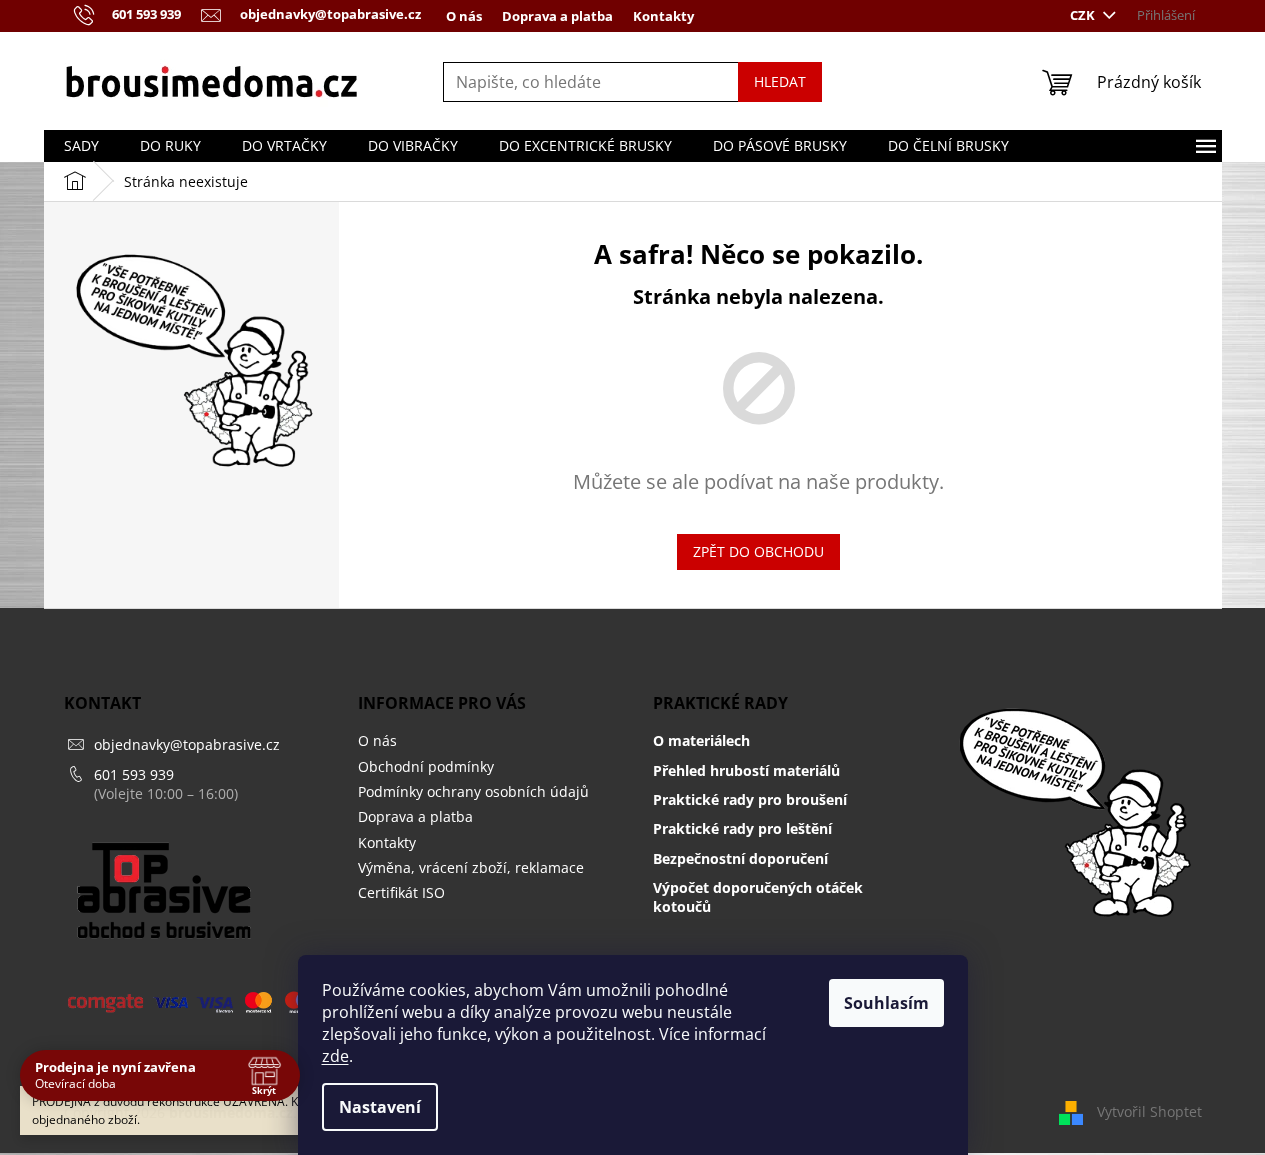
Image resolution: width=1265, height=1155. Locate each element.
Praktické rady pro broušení (750, 799)
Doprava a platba (557, 16)
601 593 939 (134, 774)
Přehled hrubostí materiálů (746, 770)
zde (335, 1056)
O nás (464, 16)
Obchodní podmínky (426, 766)
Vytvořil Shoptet (1149, 1111)
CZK (1084, 15)
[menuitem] (81, 146)
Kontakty (663, 16)
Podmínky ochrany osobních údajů (473, 791)
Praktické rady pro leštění (742, 828)
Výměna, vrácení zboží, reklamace (471, 867)
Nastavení (380, 1107)
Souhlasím (886, 1003)
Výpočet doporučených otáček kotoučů (758, 897)
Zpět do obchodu (758, 551)
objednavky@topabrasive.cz (187, 744)
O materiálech (701, 740)
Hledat (780, 81)
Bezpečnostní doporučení (740, 858)
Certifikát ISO (401, 892)
